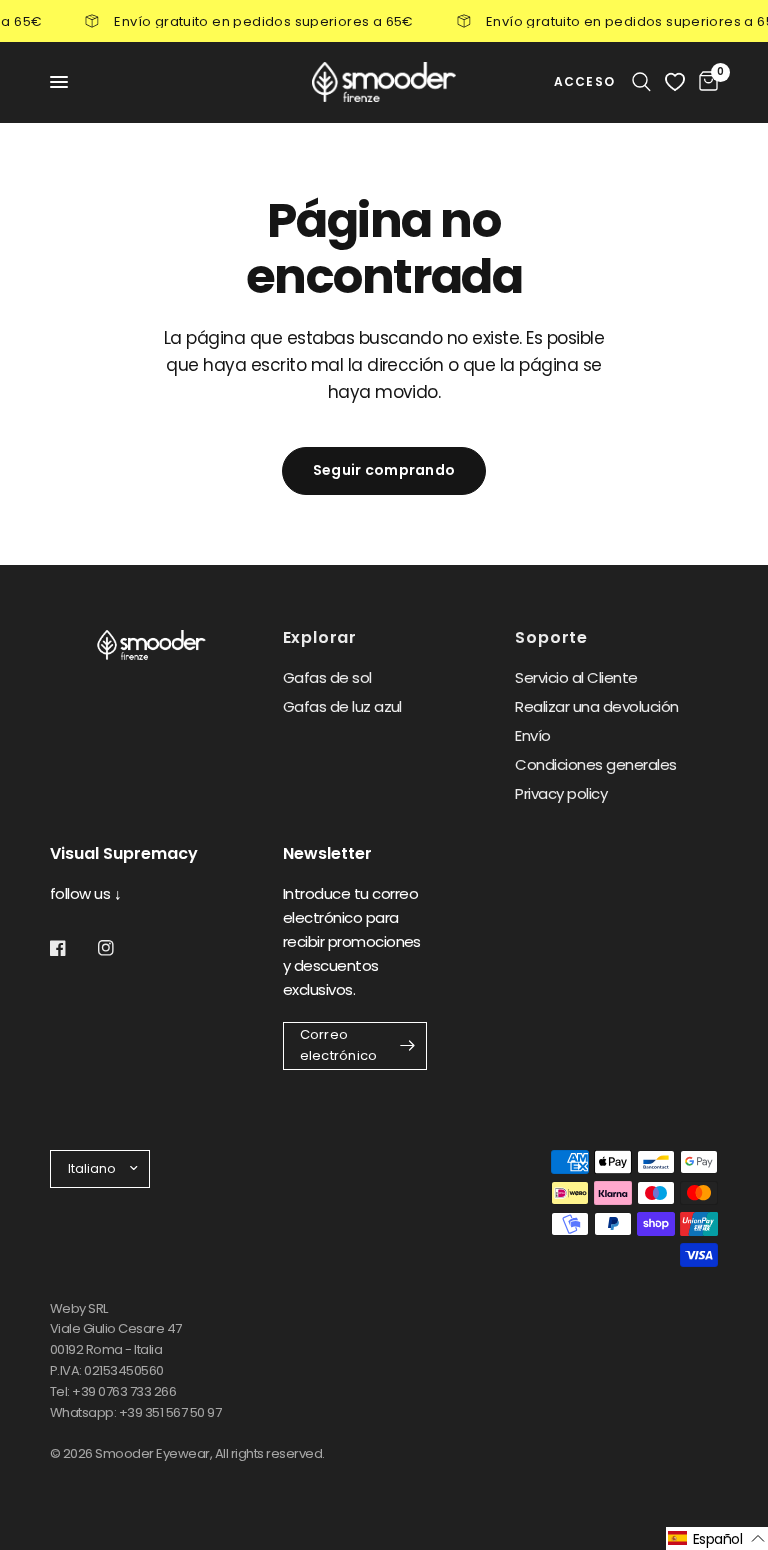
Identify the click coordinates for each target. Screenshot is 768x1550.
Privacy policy (561, 793)
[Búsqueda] (641, 82)
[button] (717, 1538)
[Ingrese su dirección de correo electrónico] (407, 1046)
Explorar (320, 638)
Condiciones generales (595, 764)
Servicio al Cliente (576, 677)
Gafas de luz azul (342, 706)
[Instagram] (120, 948)
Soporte (551, 638)
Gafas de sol (327, 677)
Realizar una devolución (596, 706)
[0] (705, 82)
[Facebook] (72, 948)
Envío (532, 735)
